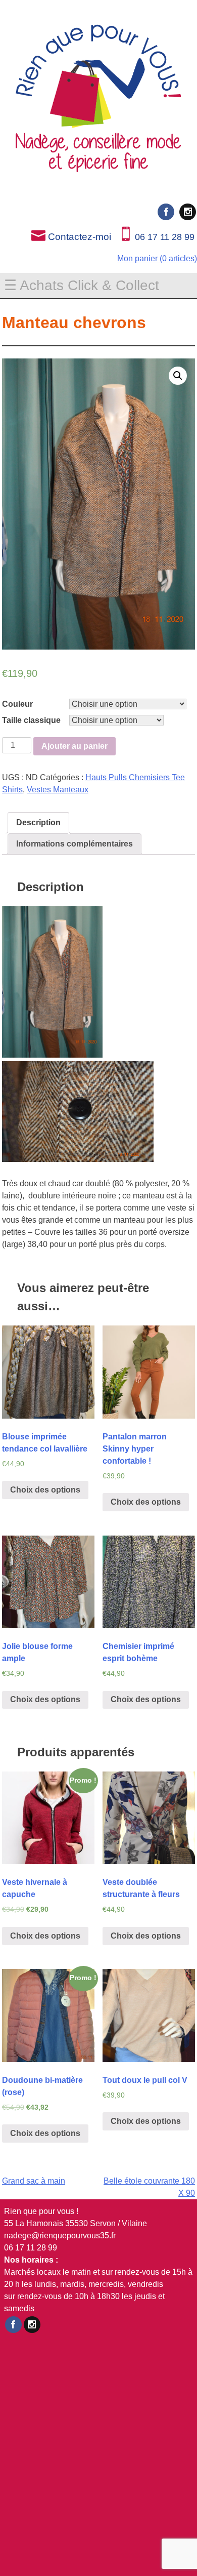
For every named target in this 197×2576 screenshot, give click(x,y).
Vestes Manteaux (58, 790)
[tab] (38, 823)
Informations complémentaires (75, 844)
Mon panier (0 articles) (157, 258)
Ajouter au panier (75, 746)
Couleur (17, 704)
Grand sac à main (34, 2181)
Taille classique (31, 720)
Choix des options (45, 1490)
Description (38, 822)
